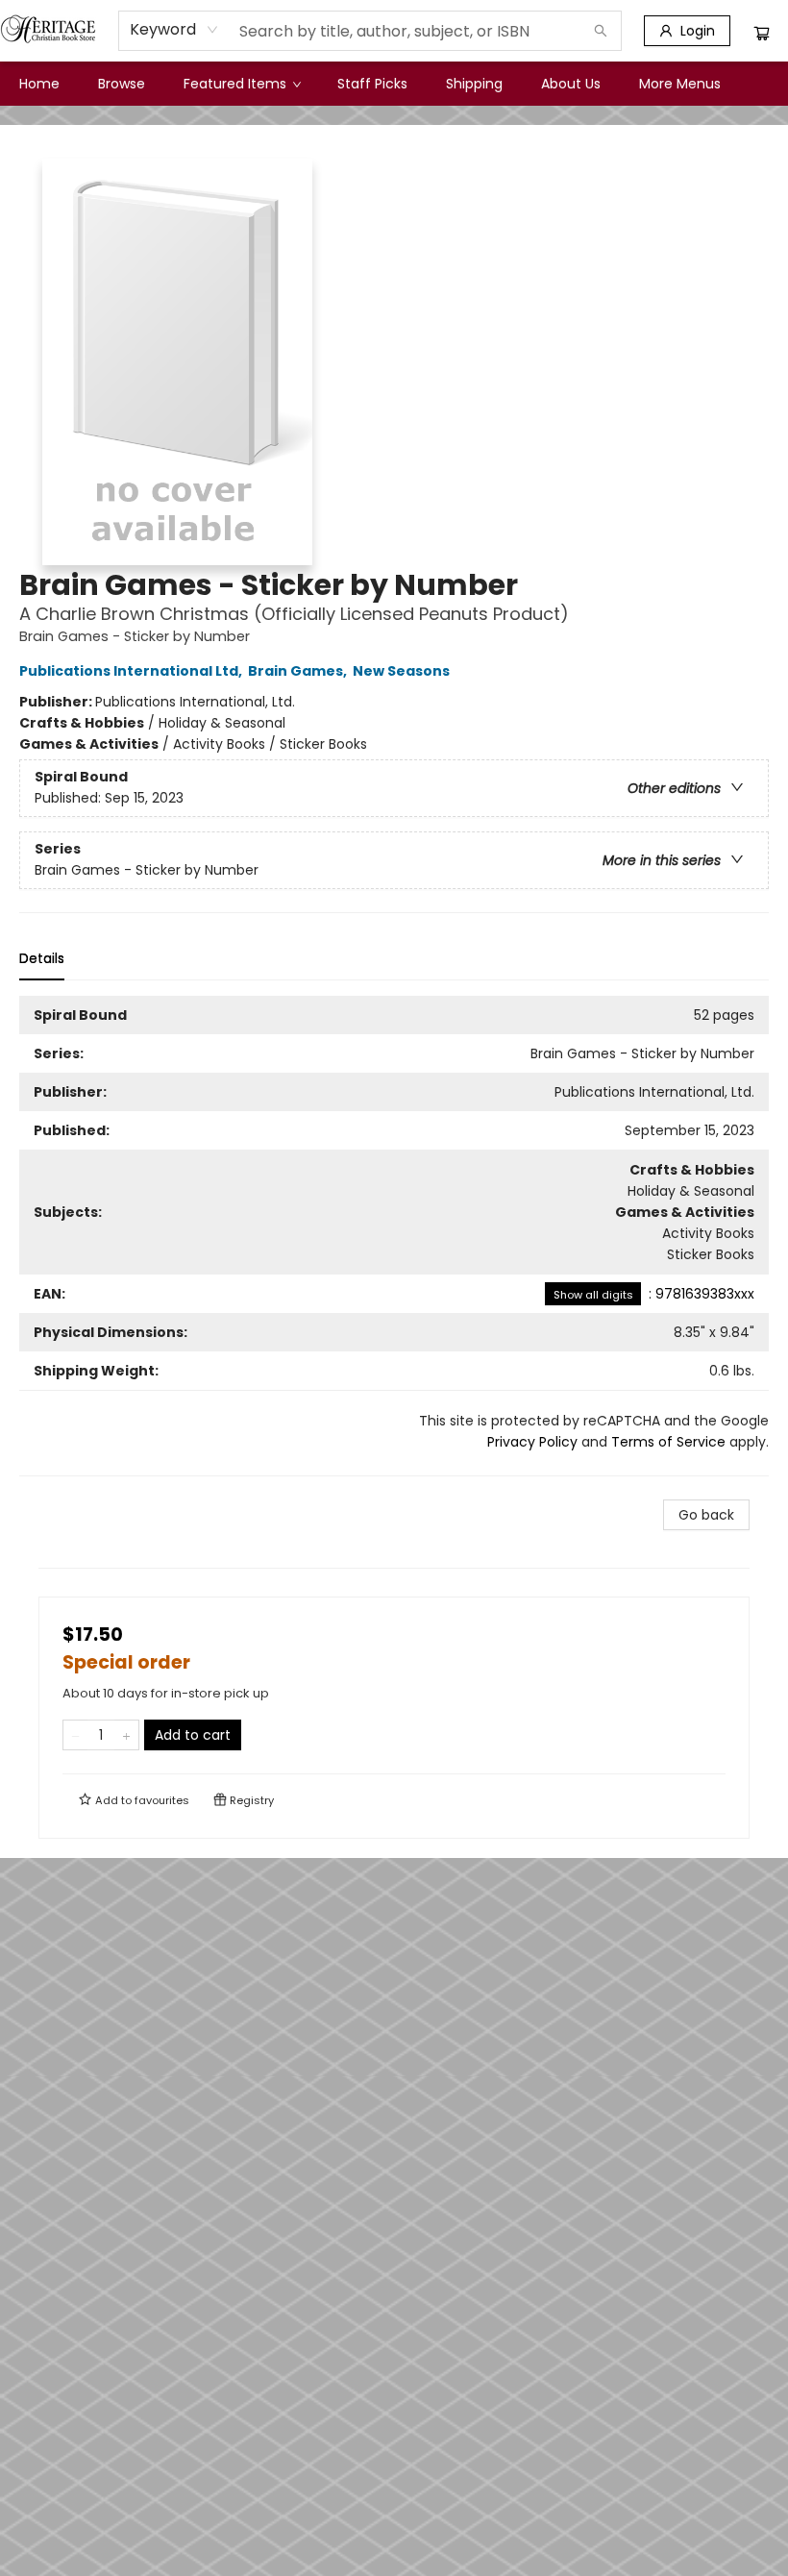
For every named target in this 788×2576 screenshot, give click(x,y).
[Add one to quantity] (126, 1735)
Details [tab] (42, 958)
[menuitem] (39, 84)
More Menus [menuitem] (680, 84)
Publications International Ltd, (132, 671)
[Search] (601, 31)
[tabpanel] (394, 1236)
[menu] (394, 84)
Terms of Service (668, 1442)
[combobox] (174, 30)
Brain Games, (299, 671)
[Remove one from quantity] (75, 1735)
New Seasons (401, 671)
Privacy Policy (532, 1442)
